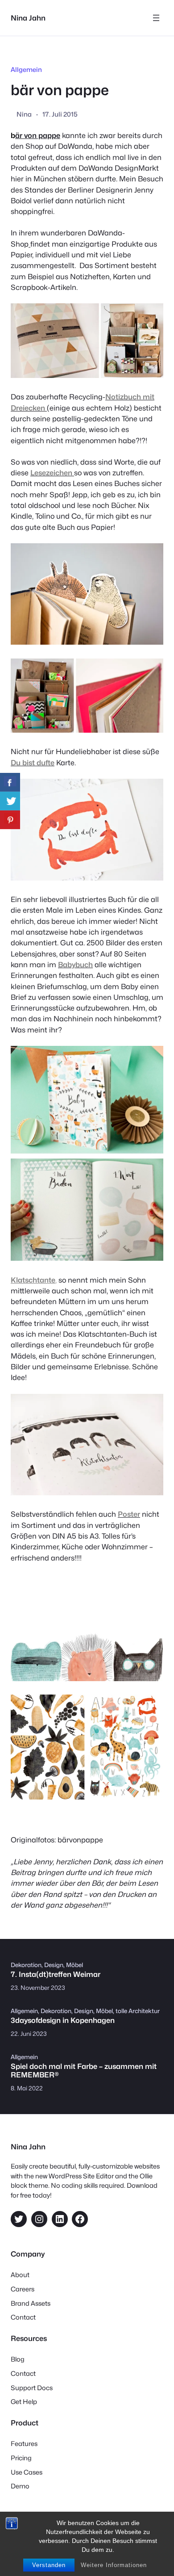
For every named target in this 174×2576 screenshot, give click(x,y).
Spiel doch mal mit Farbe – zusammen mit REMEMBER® (84, 2071)
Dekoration (26, 1965)
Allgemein (26, 69)
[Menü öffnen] (156, 18)
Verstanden (49, 2565)
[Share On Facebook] (10, 782)
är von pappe (38, 135)
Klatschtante (33, 1280)
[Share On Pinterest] (10, 820)
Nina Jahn (28, 18)
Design (54, 1965)
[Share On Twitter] (10, 801)
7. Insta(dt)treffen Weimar (56, 1974)
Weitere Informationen (114, 2565)
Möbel (75, 1965)
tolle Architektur (138, 2011)
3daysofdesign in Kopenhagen (63, 2020)
